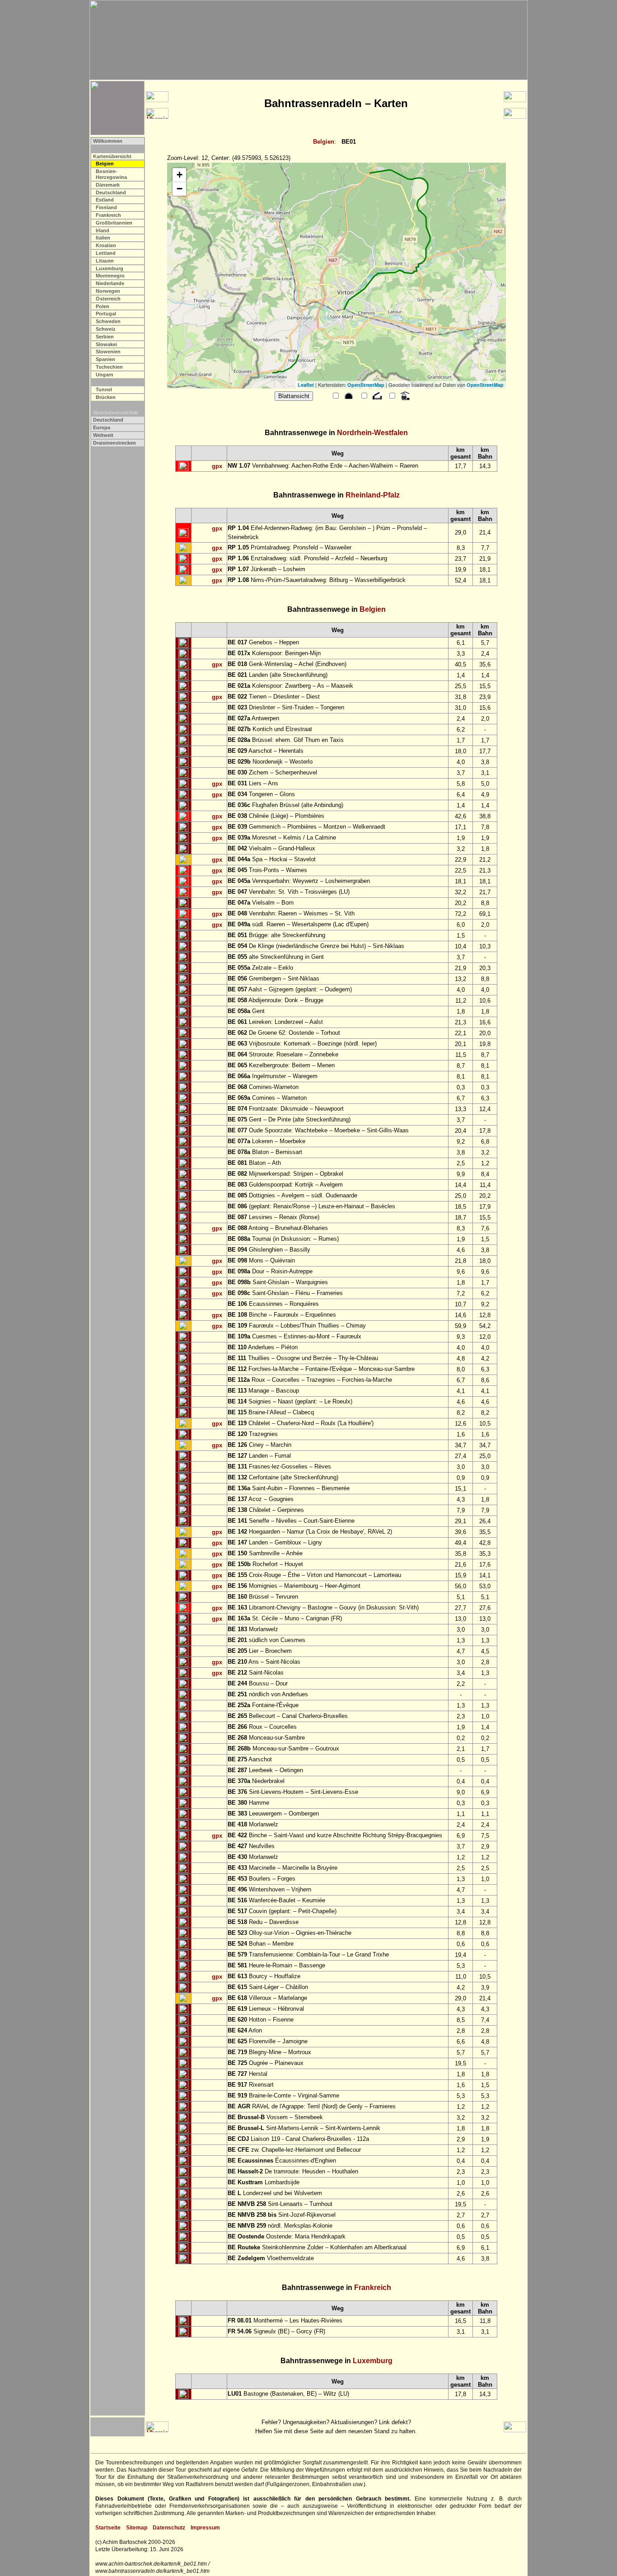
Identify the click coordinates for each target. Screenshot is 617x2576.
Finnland (106, 207)
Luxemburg (110, 268)
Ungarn (105, 375)
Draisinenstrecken (115, 443)
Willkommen (108, 141)
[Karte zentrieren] (183, 466)
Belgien (324, 142)
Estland (105, 200)
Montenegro (110, 276)
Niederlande (110, 283)
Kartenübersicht (112, 156)
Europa (102, 427)
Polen (103, 306)
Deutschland (111, 192)
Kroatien (106, 245)
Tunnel (104, 389)
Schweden (108, 321)
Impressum (205, 2528)
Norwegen (108, 291)
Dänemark (108, 185)
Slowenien (108, 352)
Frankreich (108, 215)
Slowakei (106, 344)
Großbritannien (114, 223)
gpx (217, 466)
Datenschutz (169, 2528)
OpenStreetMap (366, 385)
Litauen (105, 261)
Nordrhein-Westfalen (372, 433)
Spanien (105, 359)
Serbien (105, 337)
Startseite (108, 2528)
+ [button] (180, 175)
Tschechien (109, 367)
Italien (103, 238)
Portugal (106, 314)
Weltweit (103, 435)
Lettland (106, 253)
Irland (103, 230)
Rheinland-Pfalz (373, 495)
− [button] (180, 189)
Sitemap (137, 2528)
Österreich (108, 299)
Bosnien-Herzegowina (111, 174)
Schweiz (106, 329)
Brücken (106, 397)
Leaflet (306, 385)
